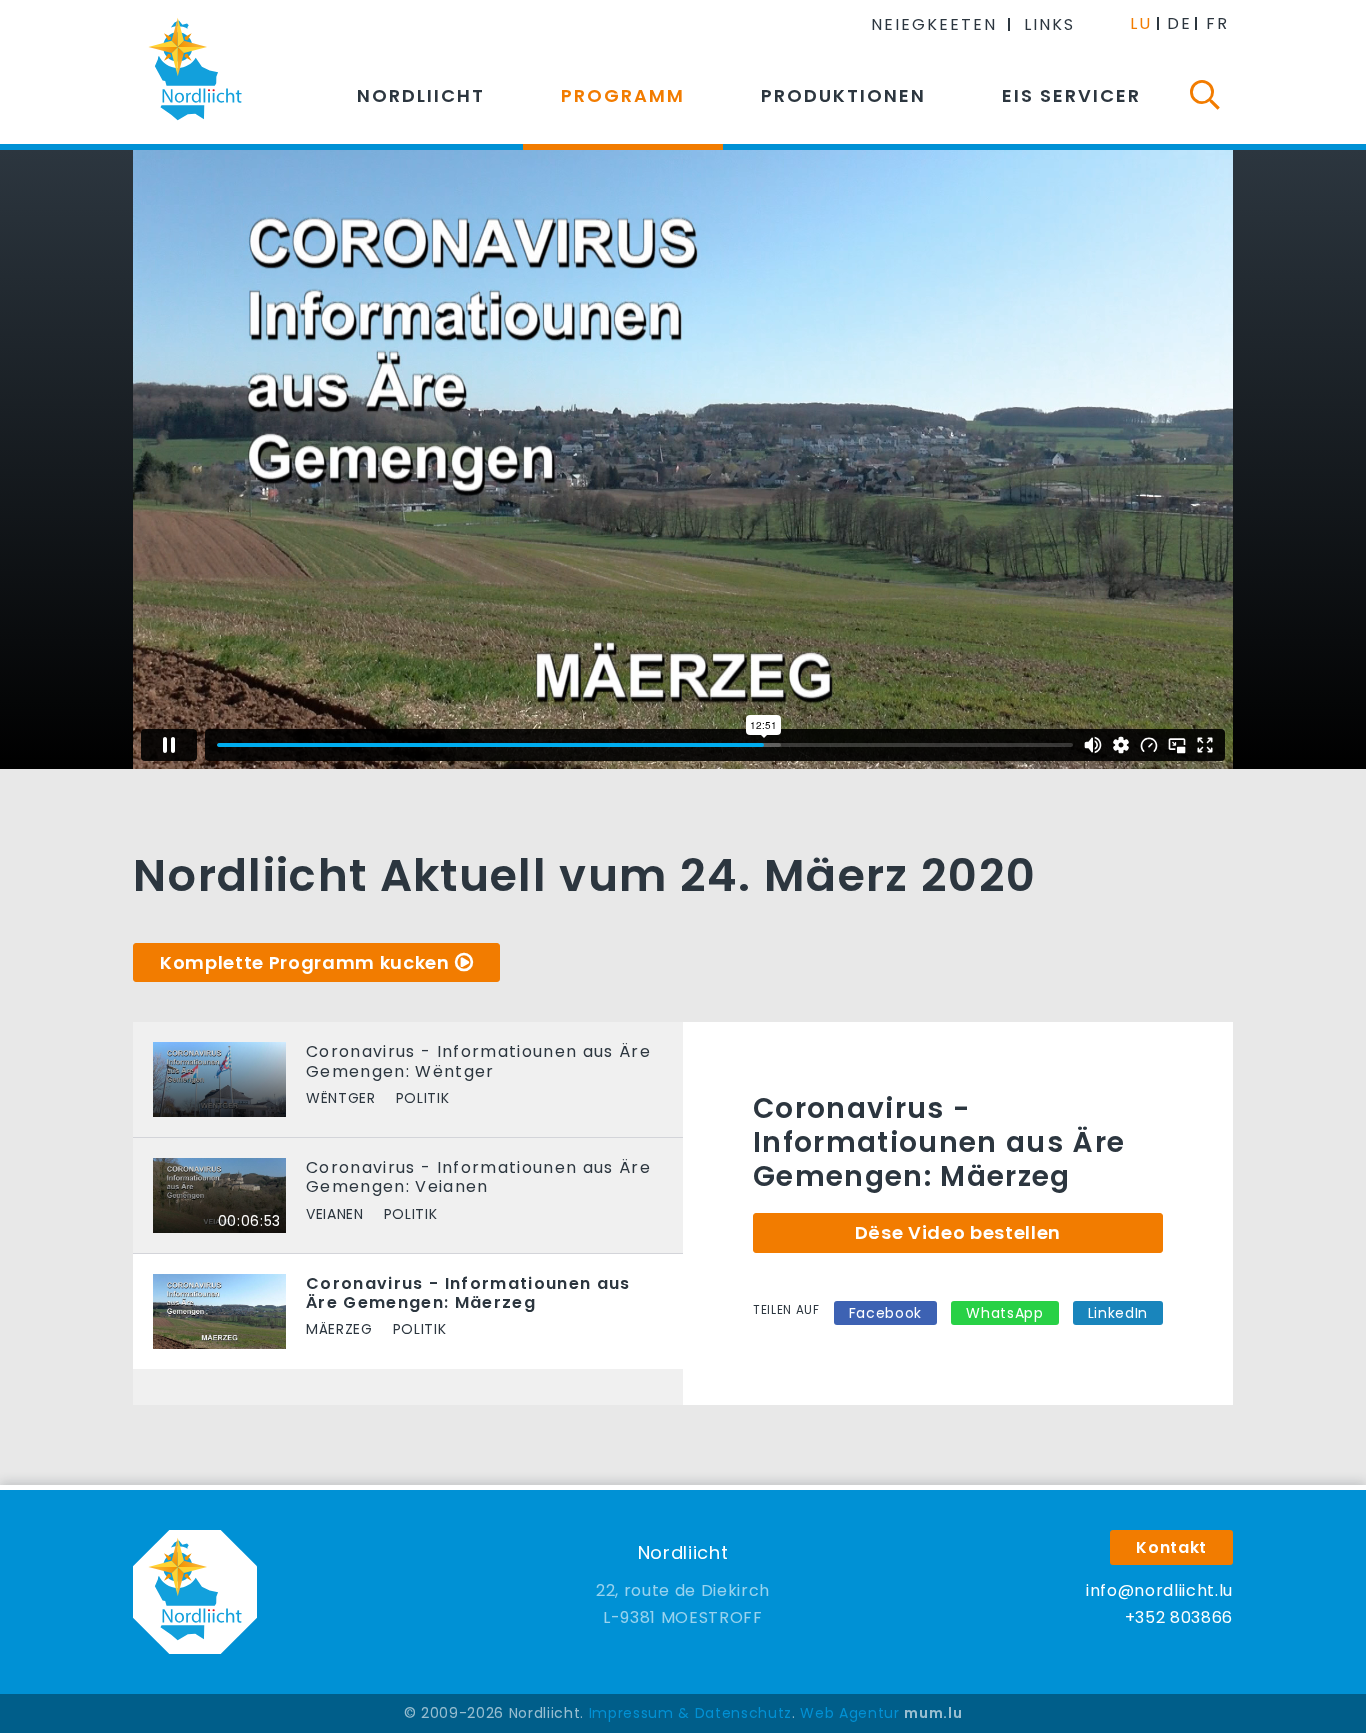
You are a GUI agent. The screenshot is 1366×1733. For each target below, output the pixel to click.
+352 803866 (1179, 1617)
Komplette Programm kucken (305, 962)
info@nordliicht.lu (1159, 1590)
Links (1049, 24)
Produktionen (843, 95)
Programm (623, 95)
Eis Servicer (1071, 95)
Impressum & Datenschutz (690, 1713)
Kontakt (1171, 1547)
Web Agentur (849, 1713)
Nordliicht (421, 95)
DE (1179, 23)
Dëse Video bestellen (958, 1232)
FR (1217, 23)
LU (1141, 23)
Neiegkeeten (934, 24)
